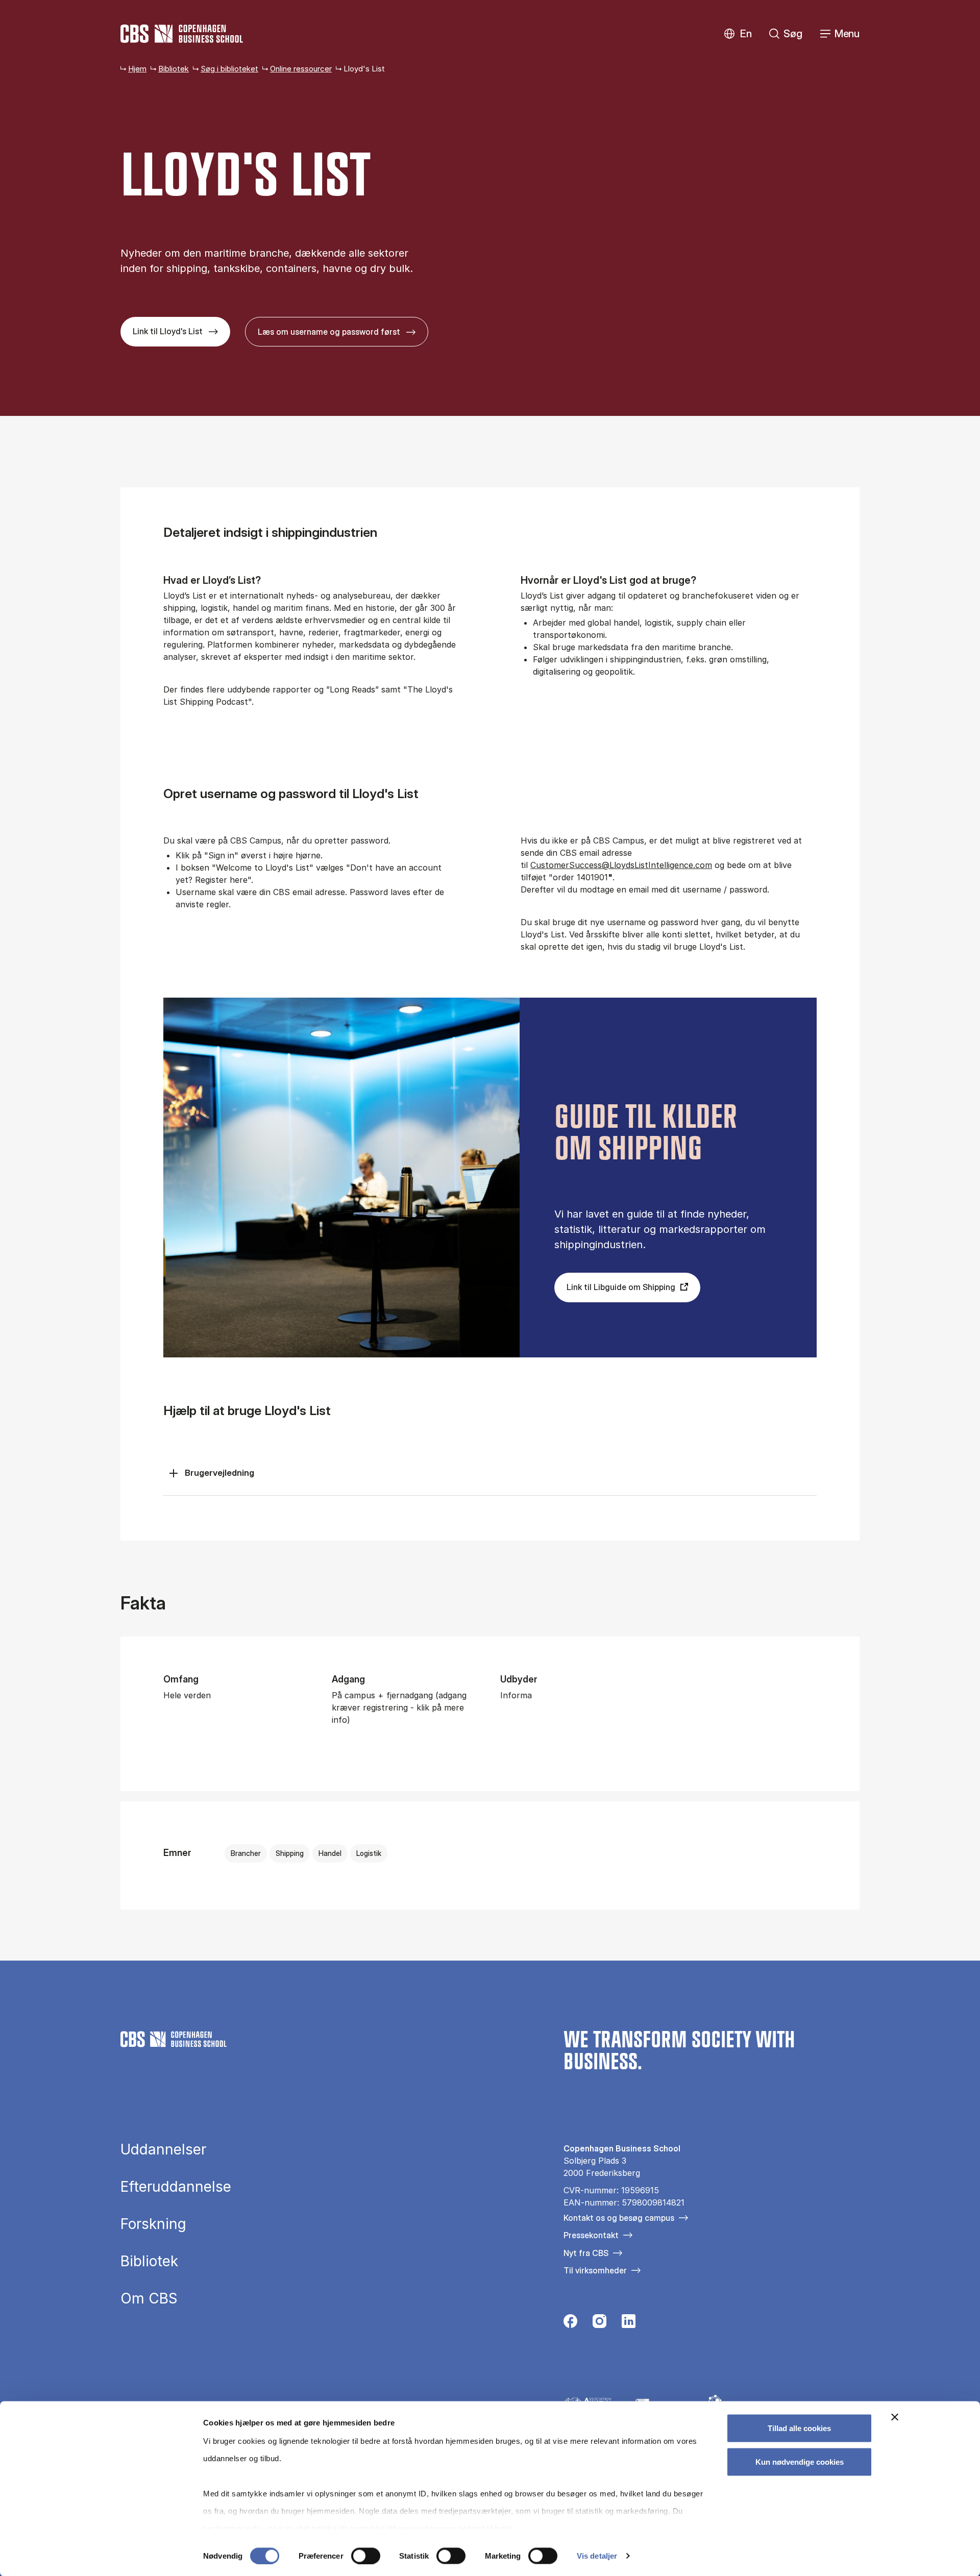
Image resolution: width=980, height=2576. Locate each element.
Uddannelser (163, 2149)
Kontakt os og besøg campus (619, 2218)
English (738, 34)
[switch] (366, 2556)
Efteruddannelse (176, 2187)
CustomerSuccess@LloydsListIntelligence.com (621, 865)
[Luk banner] (895, 2417)
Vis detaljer (597, 2556)
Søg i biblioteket (229, 69)
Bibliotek (174, 69)
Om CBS (149, 2298)
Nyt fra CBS (586, 2253)
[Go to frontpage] (182, 34)
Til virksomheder (595, 2270)
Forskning (153, 2224)
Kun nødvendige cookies (800, 2461)
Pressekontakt (591, 2235)
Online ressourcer (301, 69)
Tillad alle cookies (799, 2428)
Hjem (137, 69)
